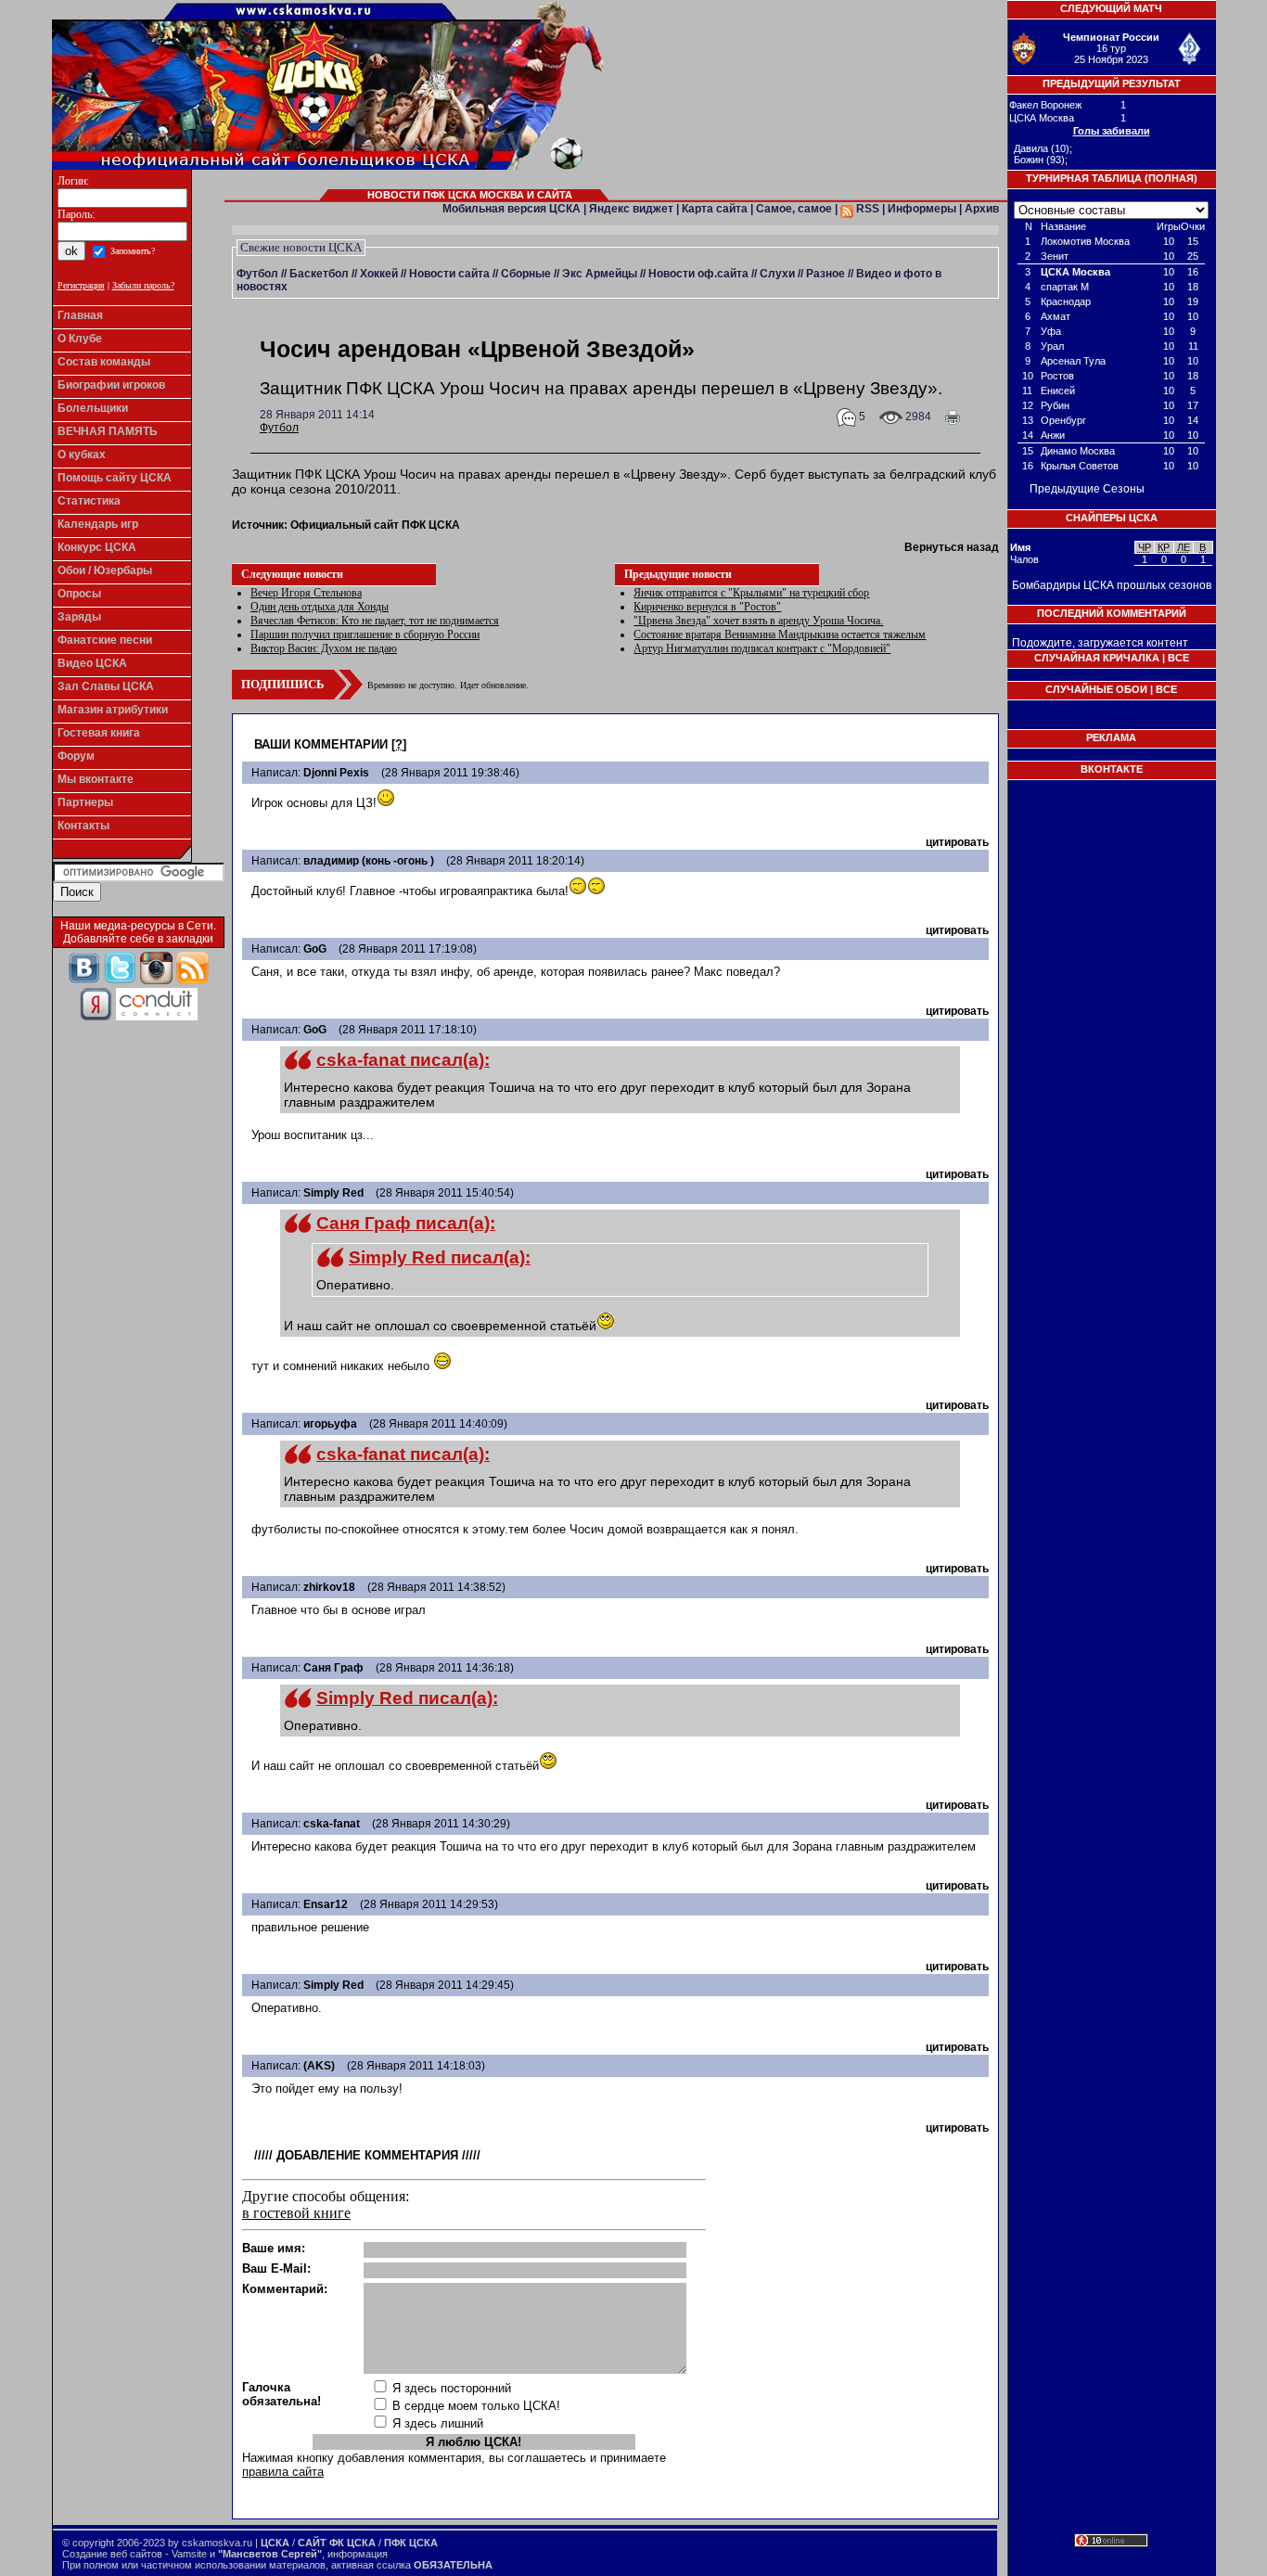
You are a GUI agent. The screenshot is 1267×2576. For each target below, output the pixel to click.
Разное (825, 274)
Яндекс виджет (631, 209)
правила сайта (283, 2472)
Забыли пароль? (143, 285)
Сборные (526, 274)
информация (358, 2554)
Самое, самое (794, 209)
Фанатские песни (105, 640)
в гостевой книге (296, 2213)
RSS (866, 209)
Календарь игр (98, 524)
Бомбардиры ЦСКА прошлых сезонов (1112, 585)
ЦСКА (275, 2543)
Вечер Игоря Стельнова (306, 593)
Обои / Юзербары (105, 570)
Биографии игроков (111, 385)
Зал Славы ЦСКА (106, 686)
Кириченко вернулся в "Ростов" (707, 607)
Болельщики (93, 408)
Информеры (922, 209)
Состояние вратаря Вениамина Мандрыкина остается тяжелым (780, 634)
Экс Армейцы (600, 274)
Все (1178, 658)
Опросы (79, 594)
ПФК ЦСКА (411, 2543)
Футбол (257, 274)
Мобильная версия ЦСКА (512, 209)
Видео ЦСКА (92, 663)
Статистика (89, 501)
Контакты (83, 826)
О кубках (82, 455)
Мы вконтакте (96, 779)
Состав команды (104, 362)
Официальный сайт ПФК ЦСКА (375, 525)
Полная (1171, 178)
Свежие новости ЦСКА (301, 247)
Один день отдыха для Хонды (320, 607)
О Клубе (80, 339)
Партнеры (85, 802)
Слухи (777, 274)
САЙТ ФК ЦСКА (337, 2543)
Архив (982, 209)
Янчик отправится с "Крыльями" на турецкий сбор (751, 593)
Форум (76, 756)
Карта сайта (715, 209)
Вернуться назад (952, 547)
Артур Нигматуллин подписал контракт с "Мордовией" (762, 648)
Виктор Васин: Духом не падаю (324, 648)
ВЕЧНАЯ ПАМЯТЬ (108, 431)
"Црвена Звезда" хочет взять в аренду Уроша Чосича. (758, 621)
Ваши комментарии (321, 744)
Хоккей (379, 274)
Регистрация (81, 285)
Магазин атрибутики (113, 710)
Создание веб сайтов (112, 2554)
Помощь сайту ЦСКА (115, 478)
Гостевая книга (99, 733)
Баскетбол (319, 274)
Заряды (79, 617)
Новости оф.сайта (698, 274)
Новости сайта (449, 274)
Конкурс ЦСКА (97, 547)
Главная (80, 315)
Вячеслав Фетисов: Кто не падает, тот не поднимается (375, 621)
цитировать (957, 842)
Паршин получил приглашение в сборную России (365, 634)
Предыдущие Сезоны (1087, 489)
